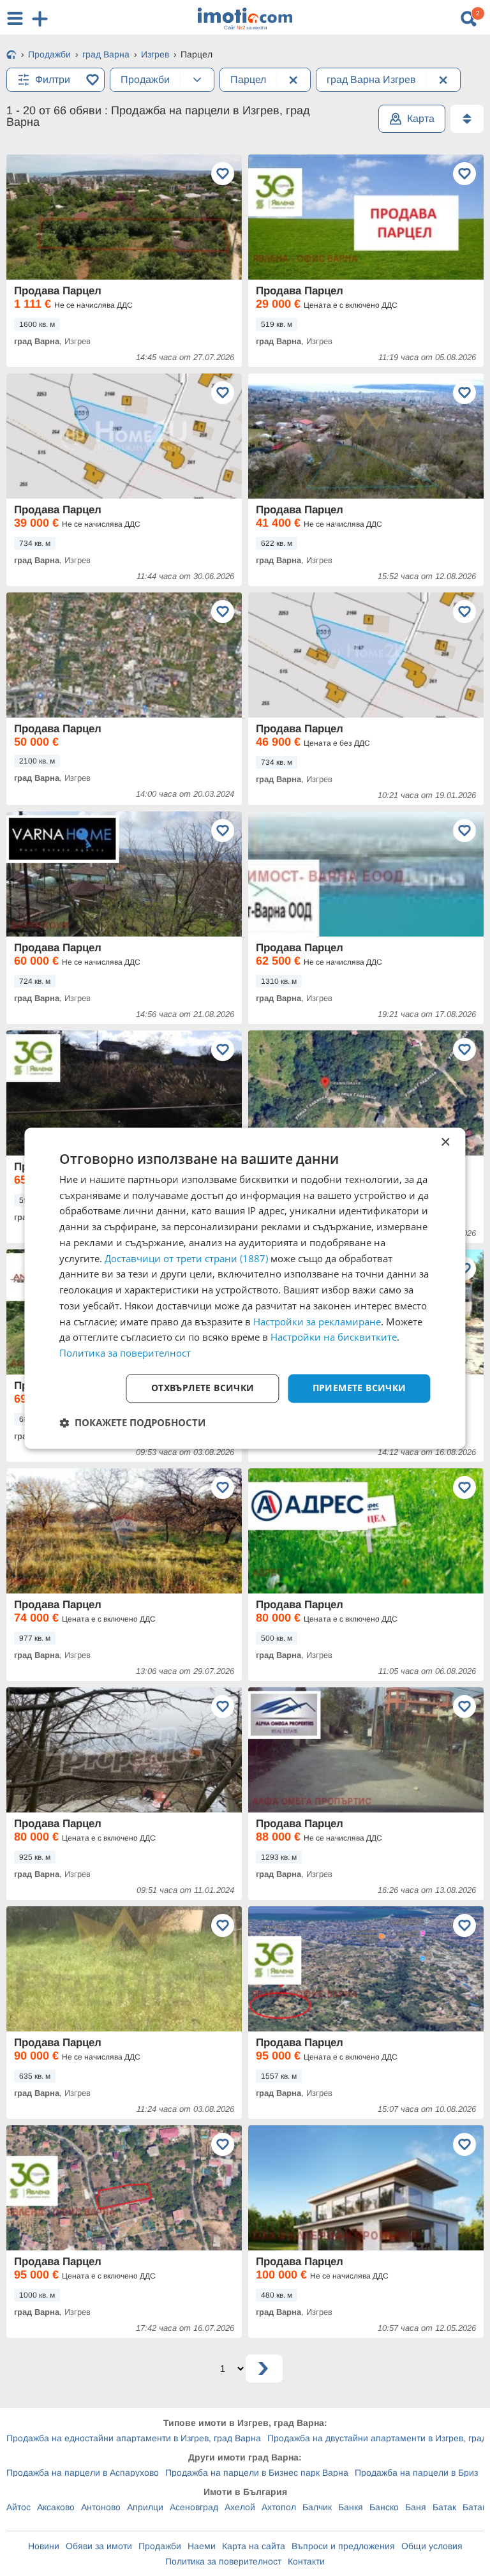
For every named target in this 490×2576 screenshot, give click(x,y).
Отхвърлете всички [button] (203, 1388)
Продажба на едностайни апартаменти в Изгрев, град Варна (134, 2438)
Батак (444, 2507)
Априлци (145, 2507)
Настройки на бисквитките (334, 1337)
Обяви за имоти (99, 2546)
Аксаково (56, 2507)
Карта (421, 118)
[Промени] (197, 80)
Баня (416, 2507)
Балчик (317, 2507)
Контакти (306, 2561)
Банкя (351, 2507)
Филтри (53, 79)
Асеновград (194, 2507)
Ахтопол (279, 2507)
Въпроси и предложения (343, 2546)
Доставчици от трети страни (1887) (186, 1258)
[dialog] (245, 1288)
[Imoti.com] (11, 56)
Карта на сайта (254, 2546)
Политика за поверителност (223, 2561)
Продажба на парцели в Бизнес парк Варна (257, 2473)
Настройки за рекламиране (317, 1322)
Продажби (160, 2546)
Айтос (19, 2507)
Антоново (101, 2507)
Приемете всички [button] (360, 1388)
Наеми (202, 2546)
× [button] (445, 1142)
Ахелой (240, 2507)
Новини (44, 2546)
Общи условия (432, 2546)
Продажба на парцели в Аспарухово (83, 2473)
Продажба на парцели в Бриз (416, 2473)
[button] (132, 1422)
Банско (384, 2507)
